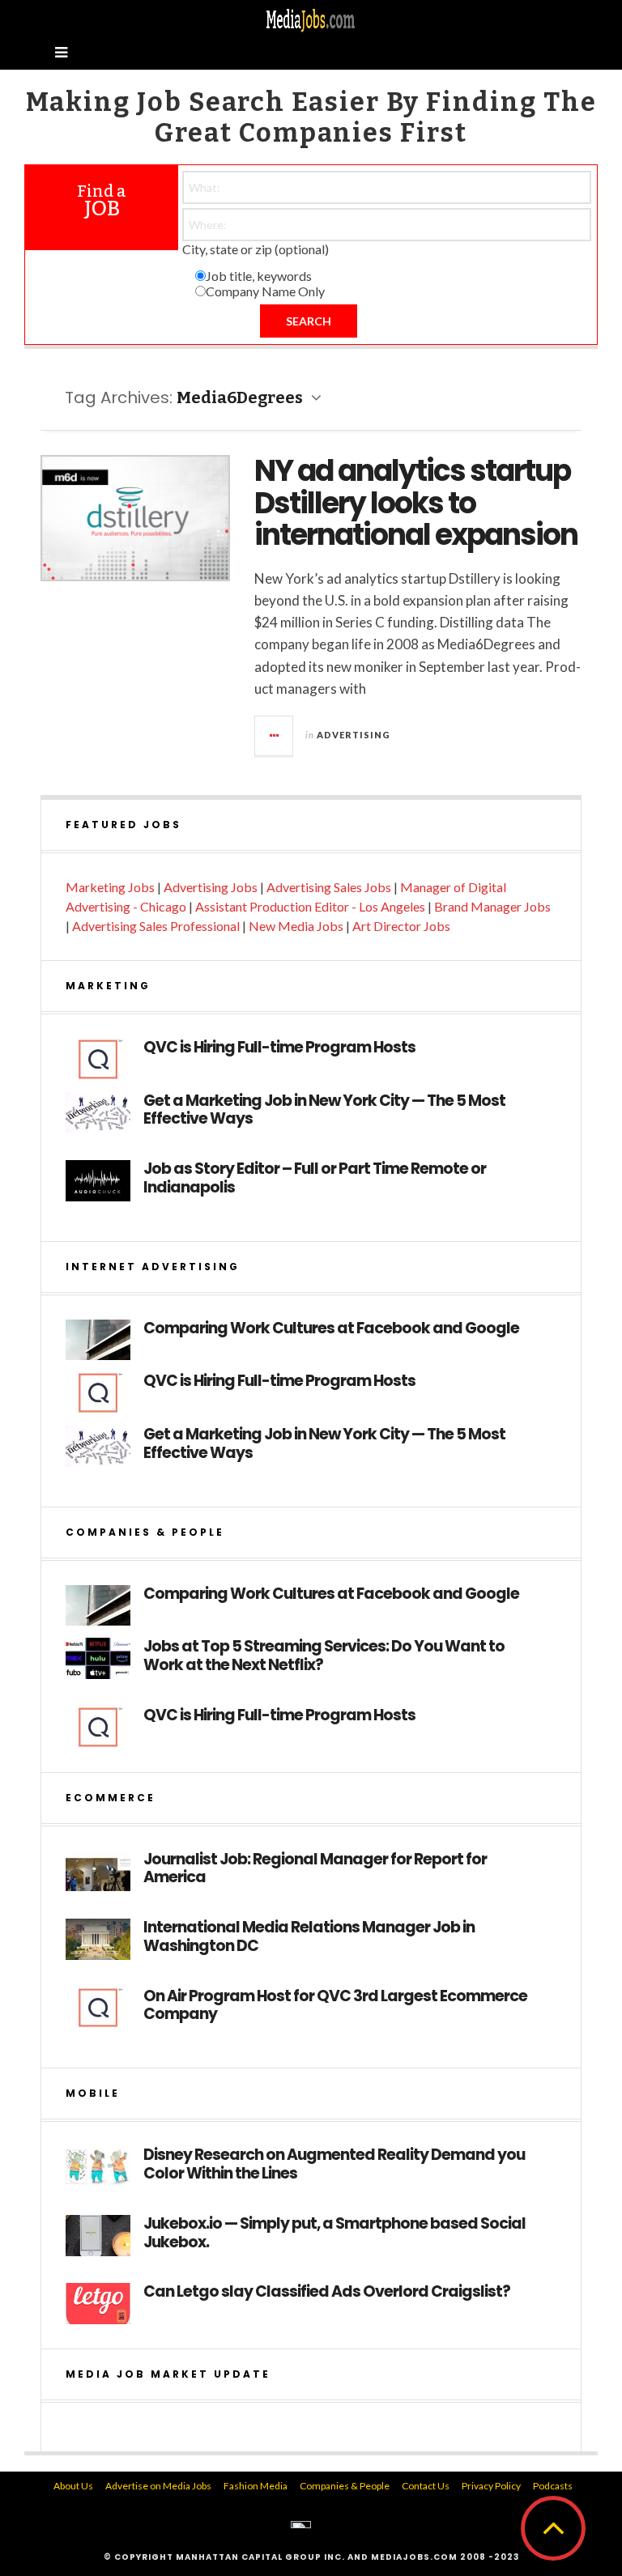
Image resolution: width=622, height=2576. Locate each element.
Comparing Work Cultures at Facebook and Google (331, 1329)
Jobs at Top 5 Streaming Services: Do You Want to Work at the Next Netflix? (324, 1656)
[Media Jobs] (311, 19)
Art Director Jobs (401, 926)
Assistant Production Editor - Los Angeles (310, 906)
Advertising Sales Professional (156, 926)
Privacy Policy (491, 2486)
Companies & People (345, 2486)
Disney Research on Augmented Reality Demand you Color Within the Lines (334, 2165)
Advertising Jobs (211, 887)
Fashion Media (256, 2486)
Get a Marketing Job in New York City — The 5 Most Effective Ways (324, 1111)
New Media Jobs (296, 926)
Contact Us (426, 2486)
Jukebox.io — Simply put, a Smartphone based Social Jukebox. (334, 2234)
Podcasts (553, 2486)
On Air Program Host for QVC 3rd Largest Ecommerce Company (335, 2006)
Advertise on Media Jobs (158, 2486)
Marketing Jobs (110, 887)
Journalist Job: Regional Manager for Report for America (315, 1869)
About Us (73, 2486)
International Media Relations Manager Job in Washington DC (309, 1937)
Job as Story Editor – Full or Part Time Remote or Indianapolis (315, 1179)
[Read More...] (275, 736)
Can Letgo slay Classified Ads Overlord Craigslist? (327, 2292)
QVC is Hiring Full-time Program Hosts (279, 1048)
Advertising (354, 735)
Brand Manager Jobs (492, 906)
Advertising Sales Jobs (329, 887)
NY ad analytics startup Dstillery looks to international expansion (416, 503)
